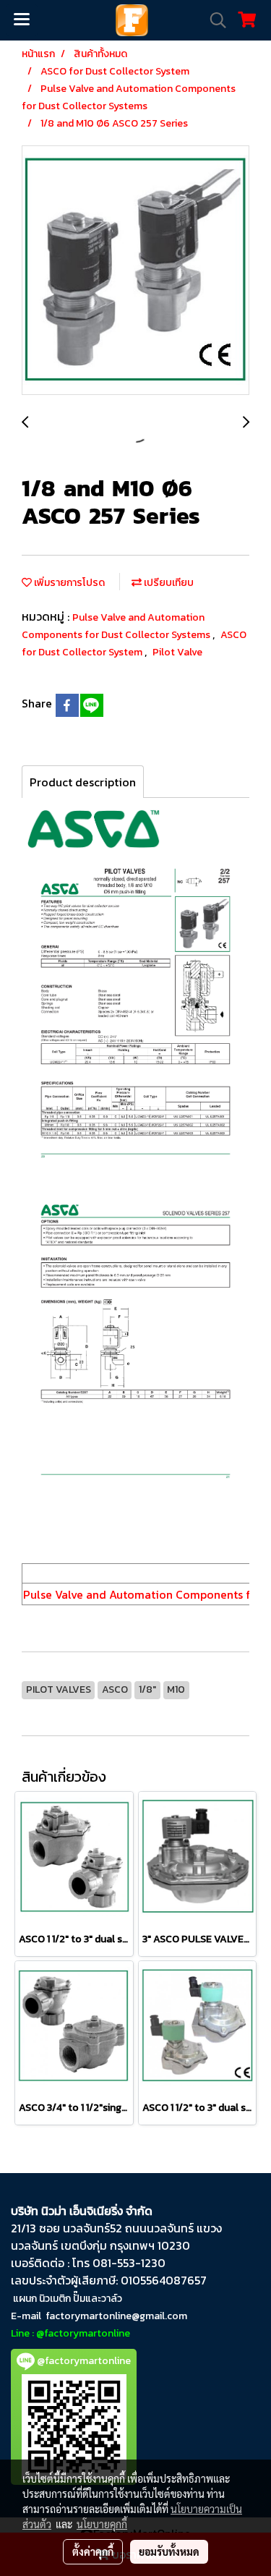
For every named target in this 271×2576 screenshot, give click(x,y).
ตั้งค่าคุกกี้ (93, 2551)
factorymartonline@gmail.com (116, 2316)
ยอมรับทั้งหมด (169, 2551)
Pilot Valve (177, 652)
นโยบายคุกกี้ (102, 2524)
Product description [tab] (83, 782)
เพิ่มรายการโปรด (68, 583)
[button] (213, 20)
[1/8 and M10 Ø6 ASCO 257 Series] (135, 271)
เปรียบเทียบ (168, 583)
